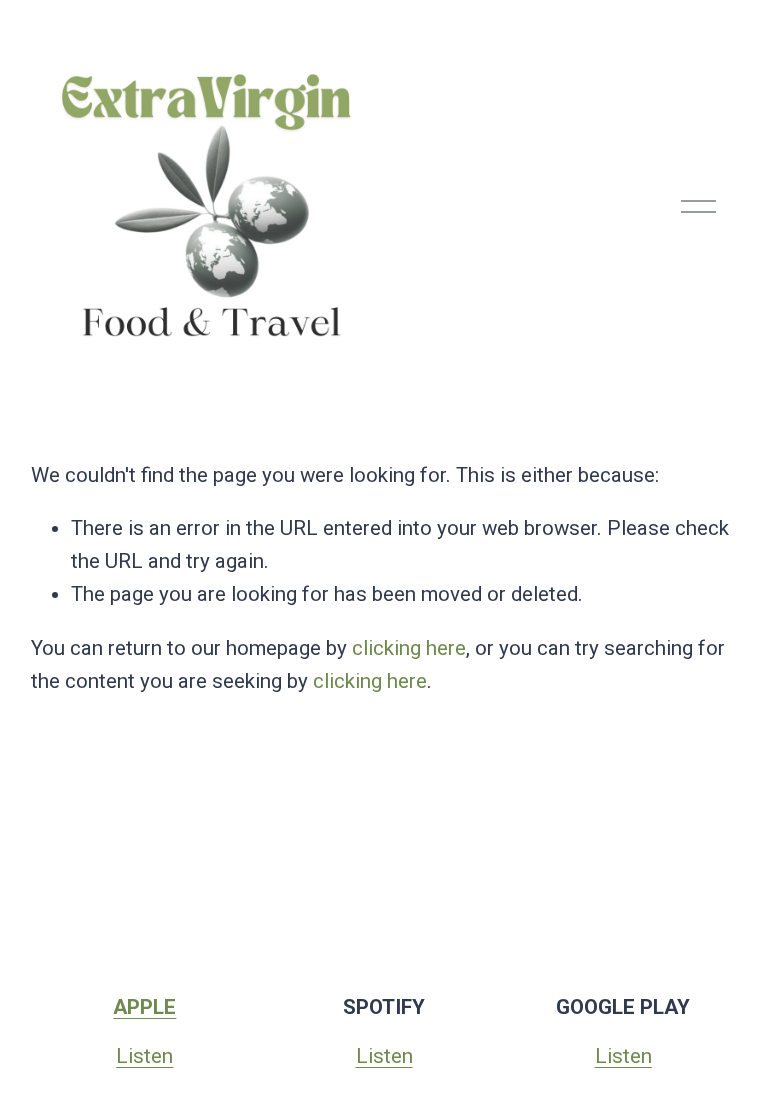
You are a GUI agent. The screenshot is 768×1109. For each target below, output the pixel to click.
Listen (144, 1056)
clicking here (409, 648)
